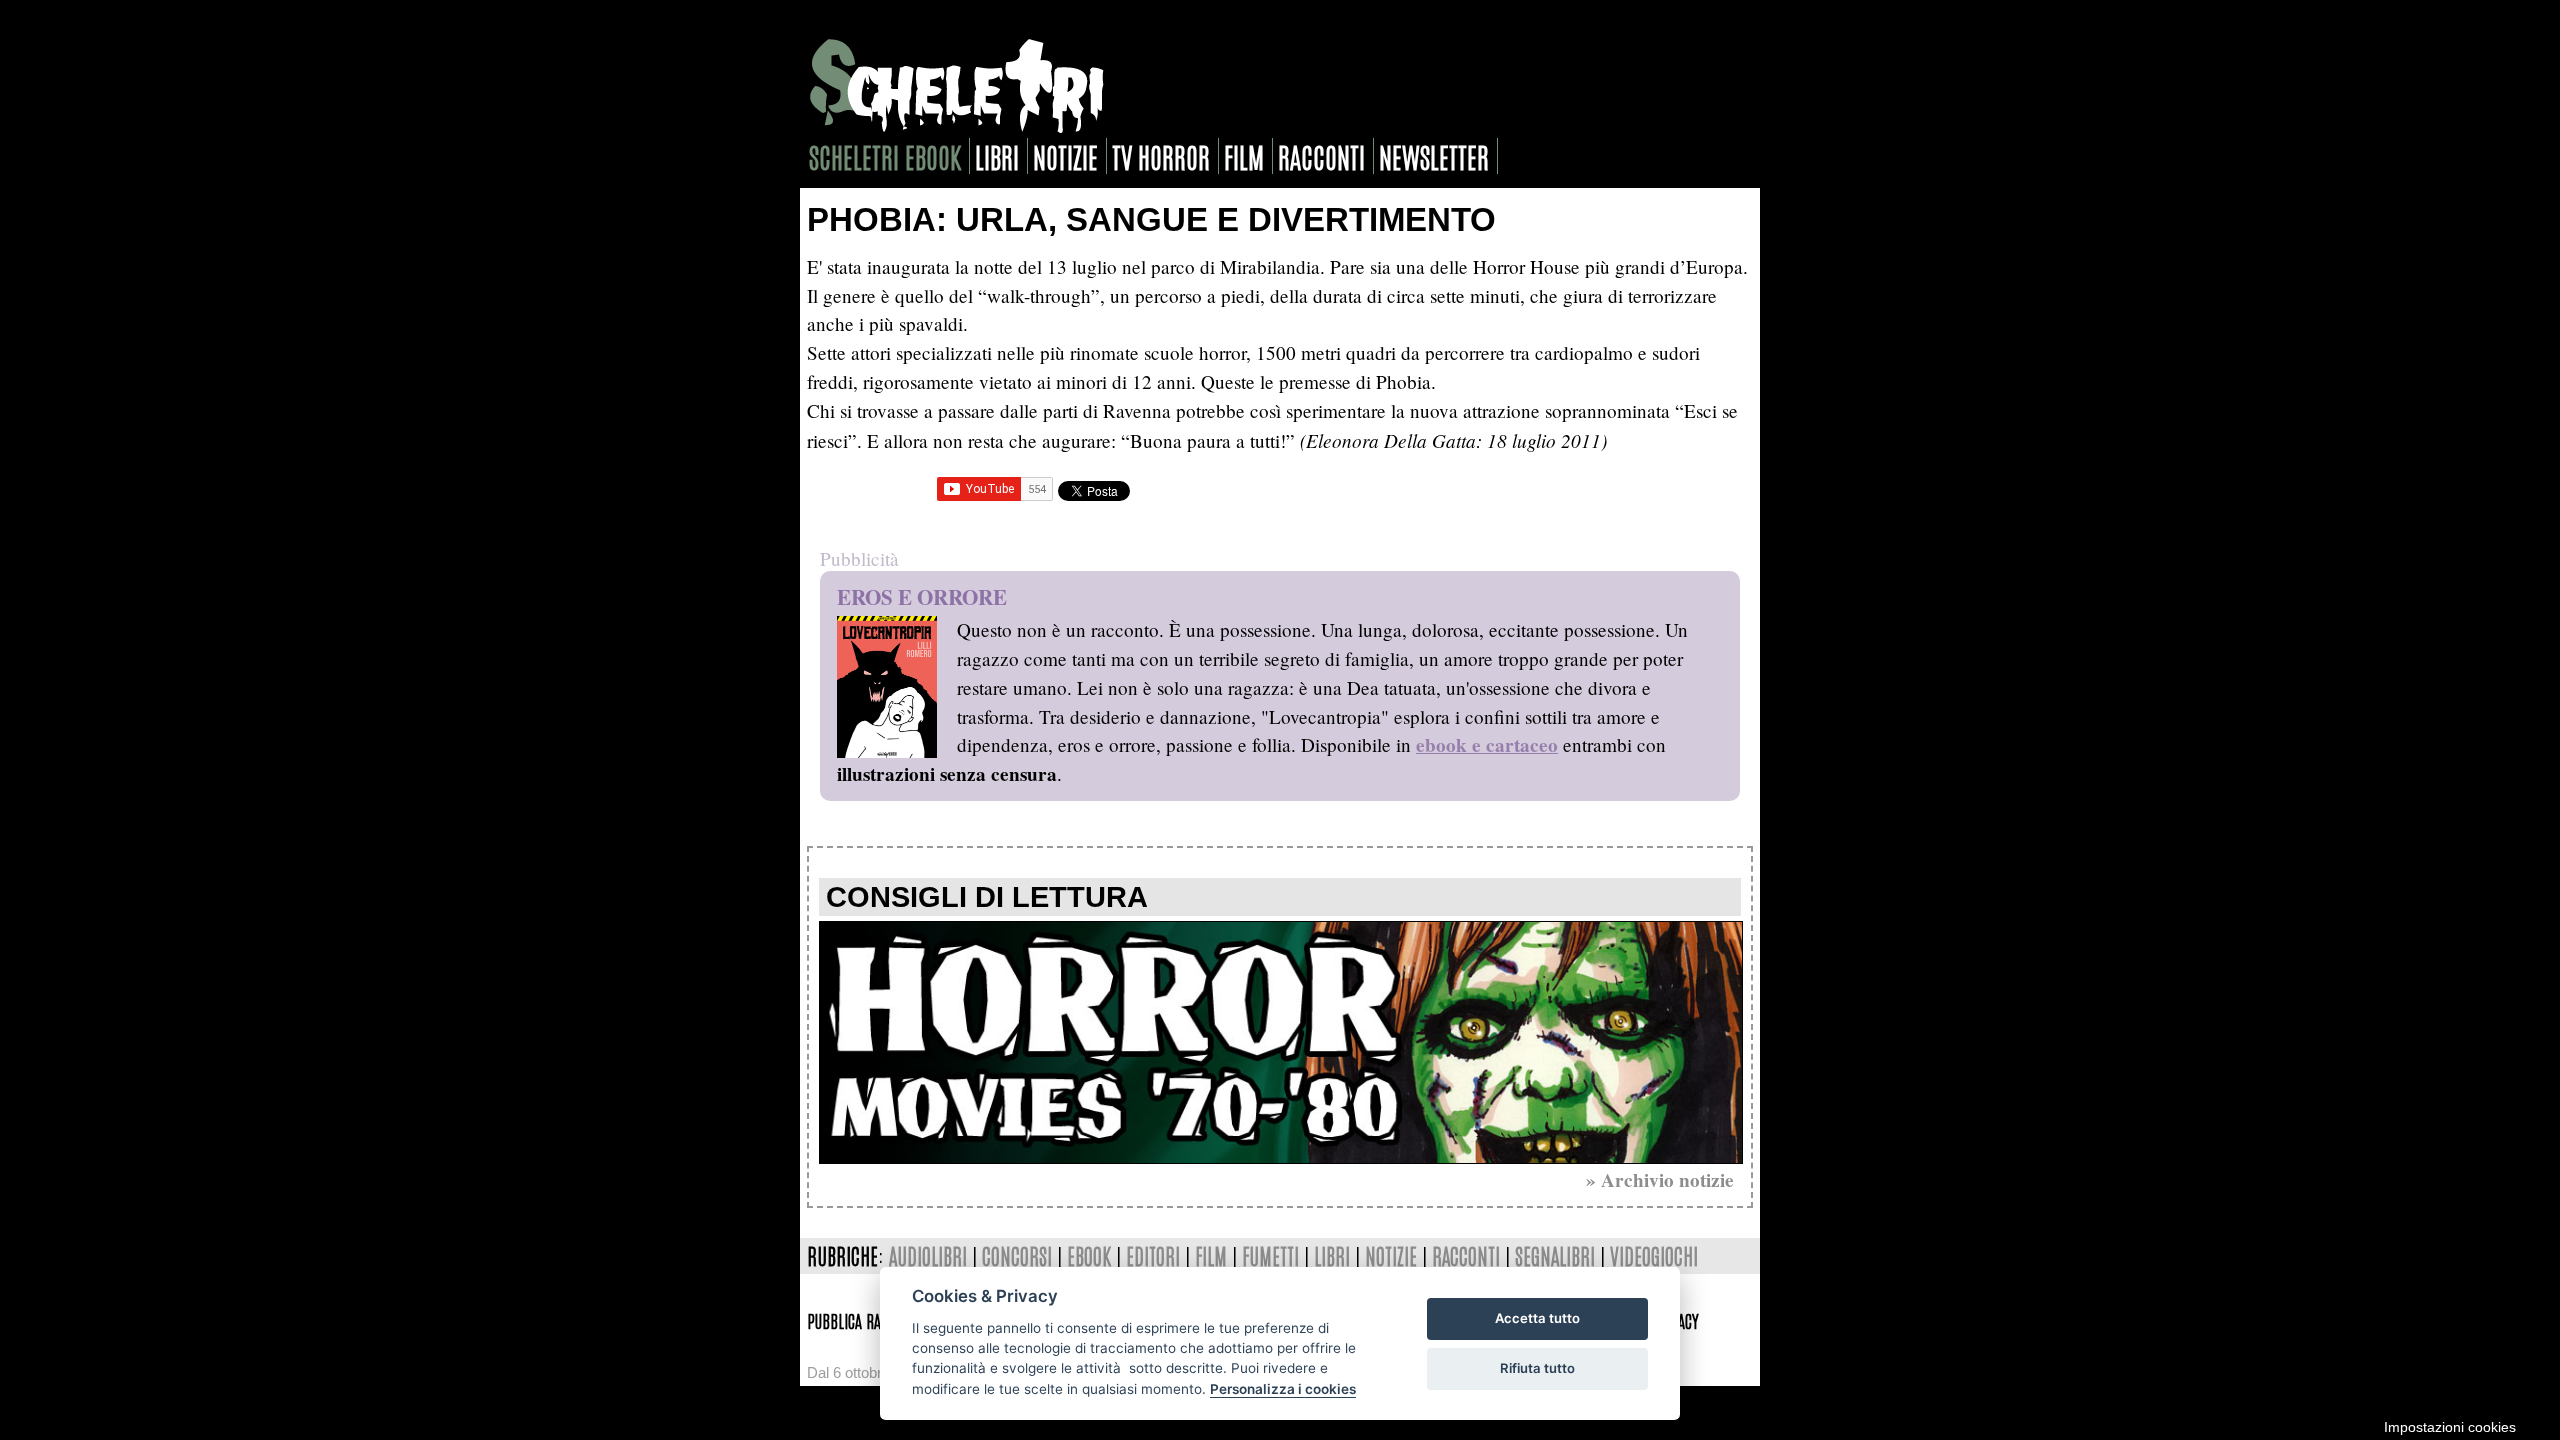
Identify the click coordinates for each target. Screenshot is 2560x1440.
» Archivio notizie (1660, 1180)
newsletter (1434, 156)
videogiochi (1654, 1255)
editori (1153, 1255)
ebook (1089, 1255)
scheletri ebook (885, 156)
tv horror (1161, 156)
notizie (1065, 156)
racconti (1321, 156)
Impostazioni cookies (2450, 1427)
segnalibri (1555, 1255)
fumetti (1270, 1255)
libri (997, 156)
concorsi (1017, 1255)
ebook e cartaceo (1487, 745)
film (1244, 156)
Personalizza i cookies (1283, 1389)
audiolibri (928, 1255)
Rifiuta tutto (1537, 1368)
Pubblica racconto (864, 1320)
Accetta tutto (1537, 1318)
